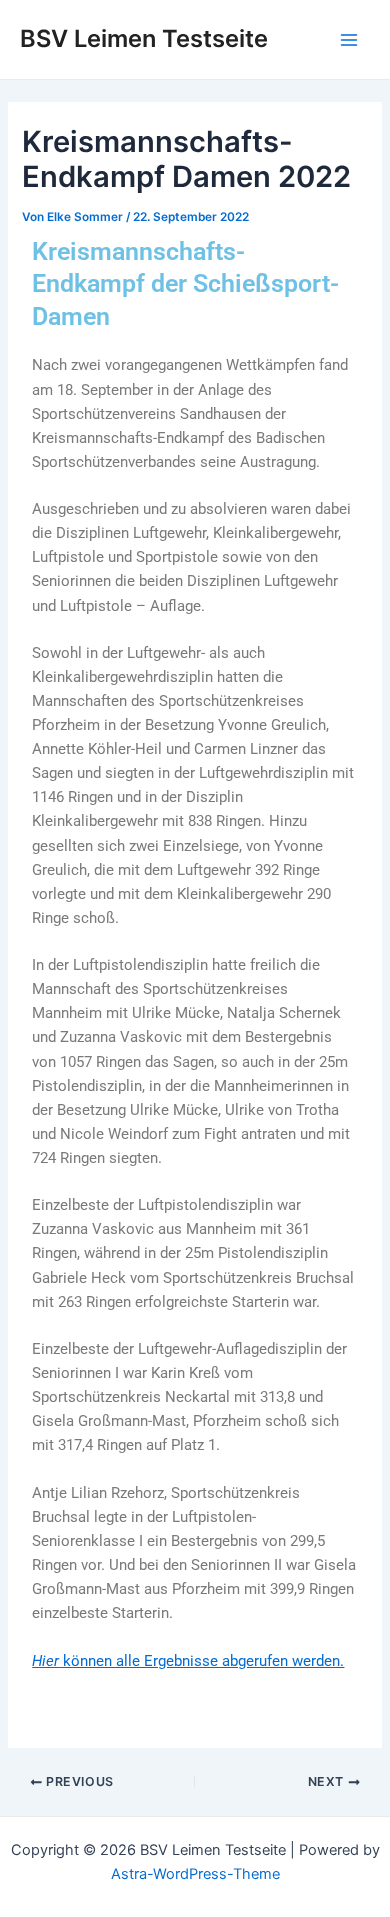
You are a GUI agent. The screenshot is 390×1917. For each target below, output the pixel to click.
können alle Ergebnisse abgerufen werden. (188, 1661)
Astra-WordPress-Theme (195, 1874)
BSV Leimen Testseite (144, 38)
